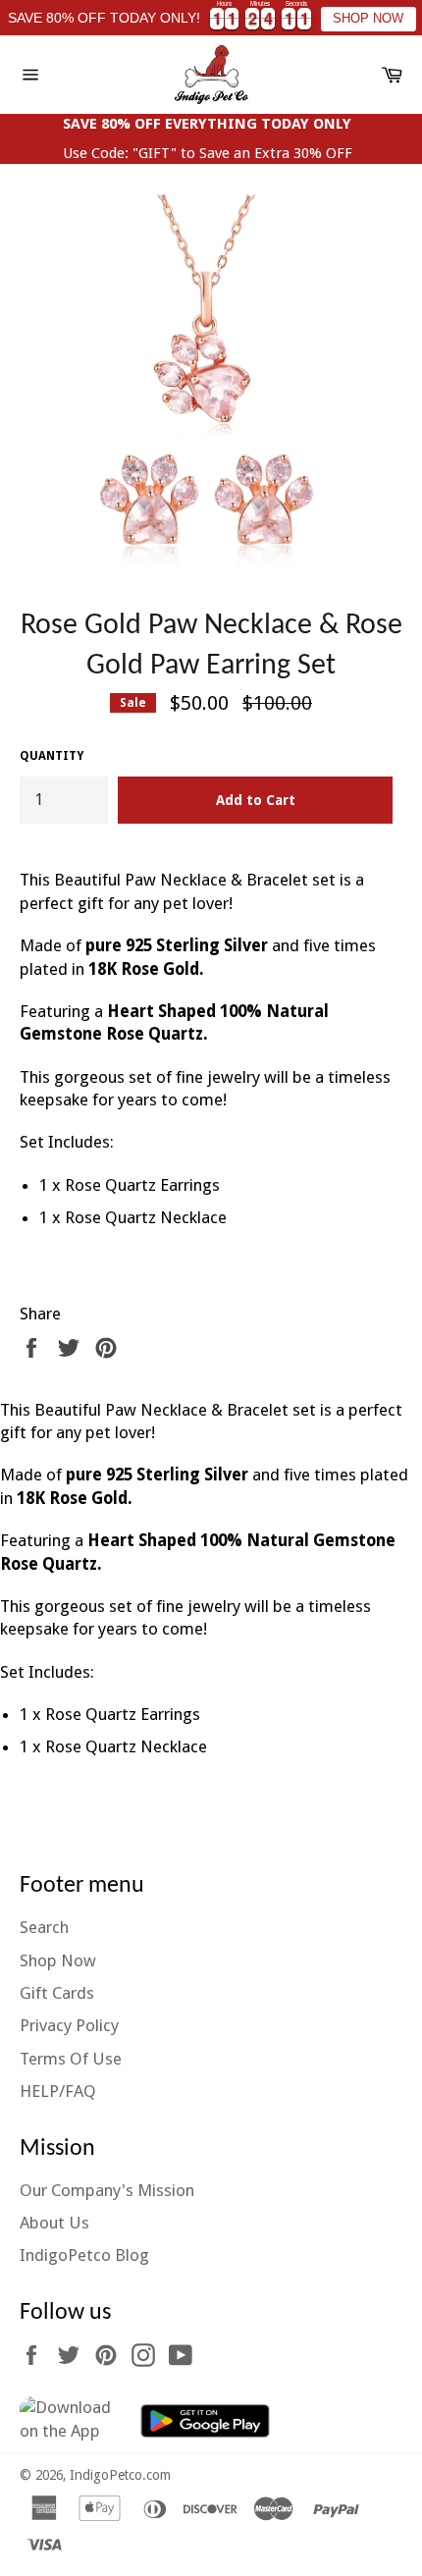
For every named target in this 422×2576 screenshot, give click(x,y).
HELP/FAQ (58, 2091)
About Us (54, 2223)
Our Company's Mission (107, 2190)
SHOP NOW (368, 19)
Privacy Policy (69, 2025)
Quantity (52, 756)
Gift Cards (57, 1993)
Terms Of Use (71, 2059)
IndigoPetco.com (120, 2475)
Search (44, 1927)
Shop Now (58, 1960)
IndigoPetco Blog (84, 2255)
